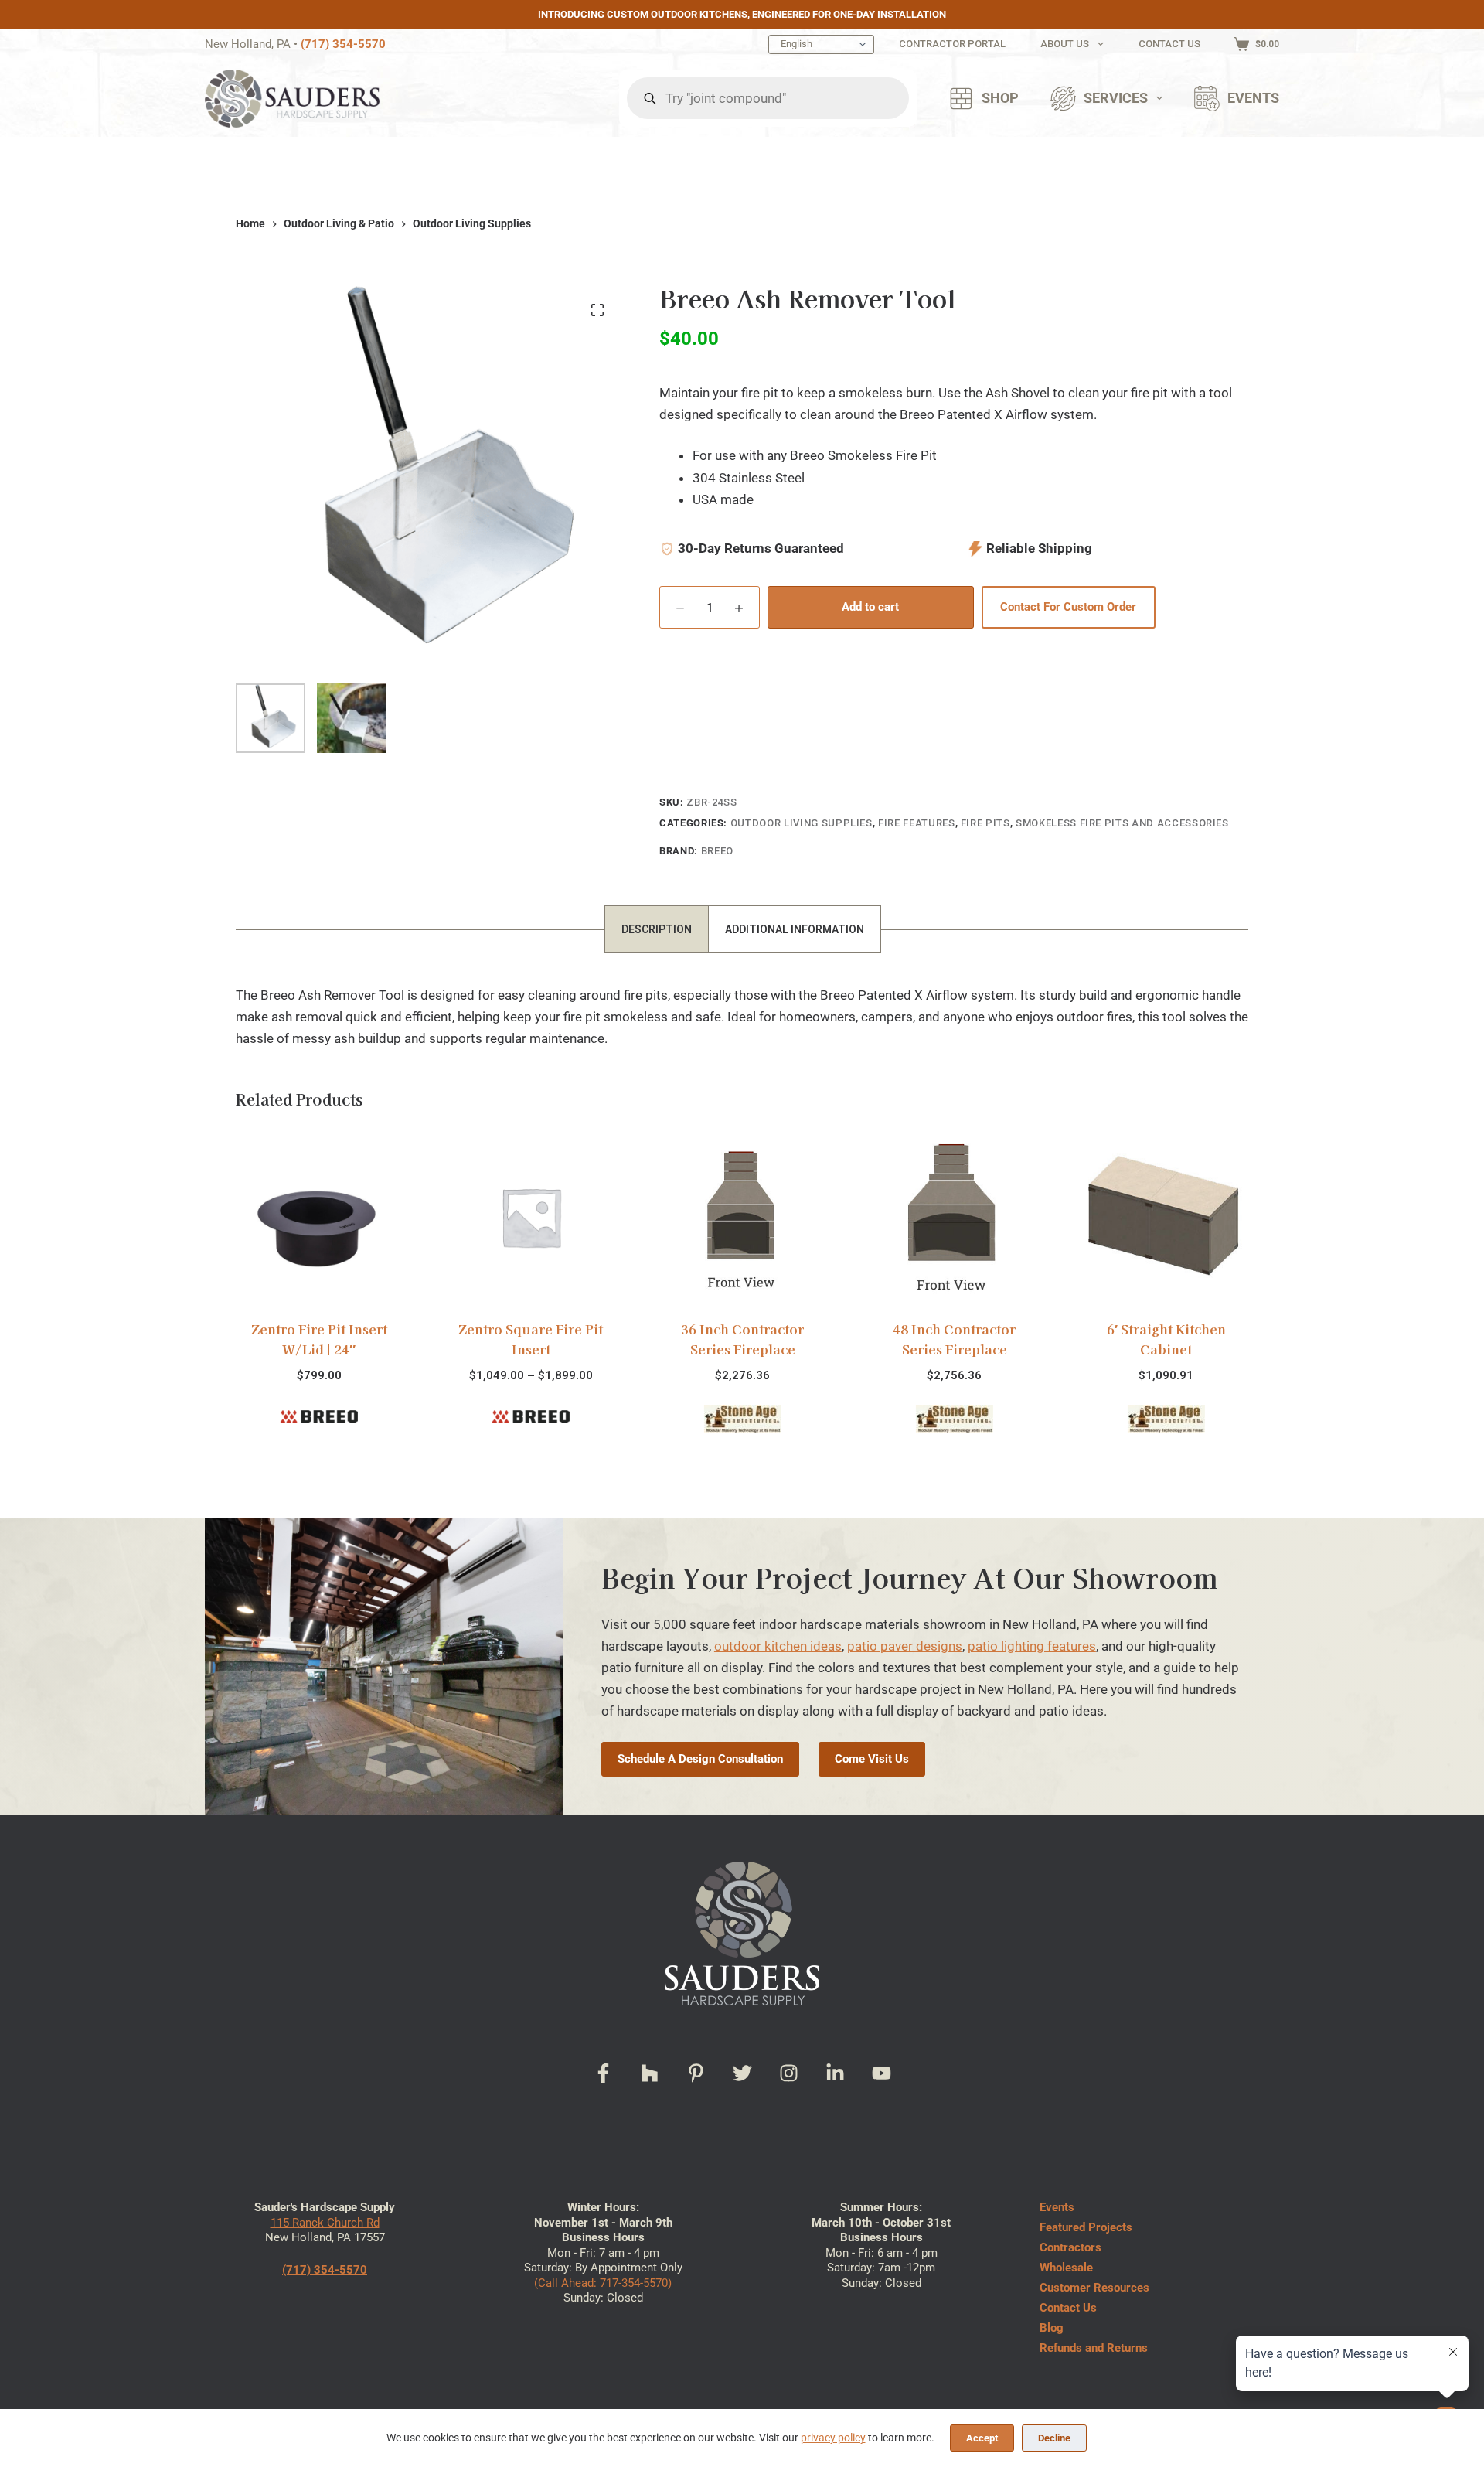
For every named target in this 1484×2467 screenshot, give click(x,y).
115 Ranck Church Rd (325, 2223)
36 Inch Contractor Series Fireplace (742, 1339)
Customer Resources (1094, 2288)
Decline (1054, 2438)
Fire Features (916, 823)
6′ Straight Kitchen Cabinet (1166, 1339)
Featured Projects (1086, 2227)
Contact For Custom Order (1068, 607)
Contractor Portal (952, 44)
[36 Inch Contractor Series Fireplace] (742, 1217)
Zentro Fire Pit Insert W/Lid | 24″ (318, 1339)
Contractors (1070, 2247)
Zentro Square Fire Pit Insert (531, 1339)
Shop (1000, 98)
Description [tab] (657, 929)
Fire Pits (985, 823)
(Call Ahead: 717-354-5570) (603, 2283)
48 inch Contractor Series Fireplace (954, 1339)
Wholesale (1066, 2268)
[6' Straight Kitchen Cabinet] (1166, 1217)
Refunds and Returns (1094, 2348)
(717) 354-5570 (343, 44)
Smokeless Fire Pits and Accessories (1122, 823)
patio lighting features (1032, 1646)
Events (1253, 98)
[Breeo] (318, 1416)
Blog (1052, 2328)
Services (1116, 98)
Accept (982, 2438)
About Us (1065, 44)
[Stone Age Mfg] (742, 1419)
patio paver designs (905, 1646)
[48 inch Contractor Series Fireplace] (954, 1217)
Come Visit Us (872, 1759)
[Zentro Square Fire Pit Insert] (530, 1217)
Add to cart (870, 607)
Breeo (717, 851)
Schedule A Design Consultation (700, 1759)
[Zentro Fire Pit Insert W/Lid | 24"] (318, 1217)
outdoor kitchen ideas (778, 1646)
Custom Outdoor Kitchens (677, 14)
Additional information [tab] (795, 929)
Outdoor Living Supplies (802, 823)
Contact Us (1169, 44)
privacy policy (833, 2438)
